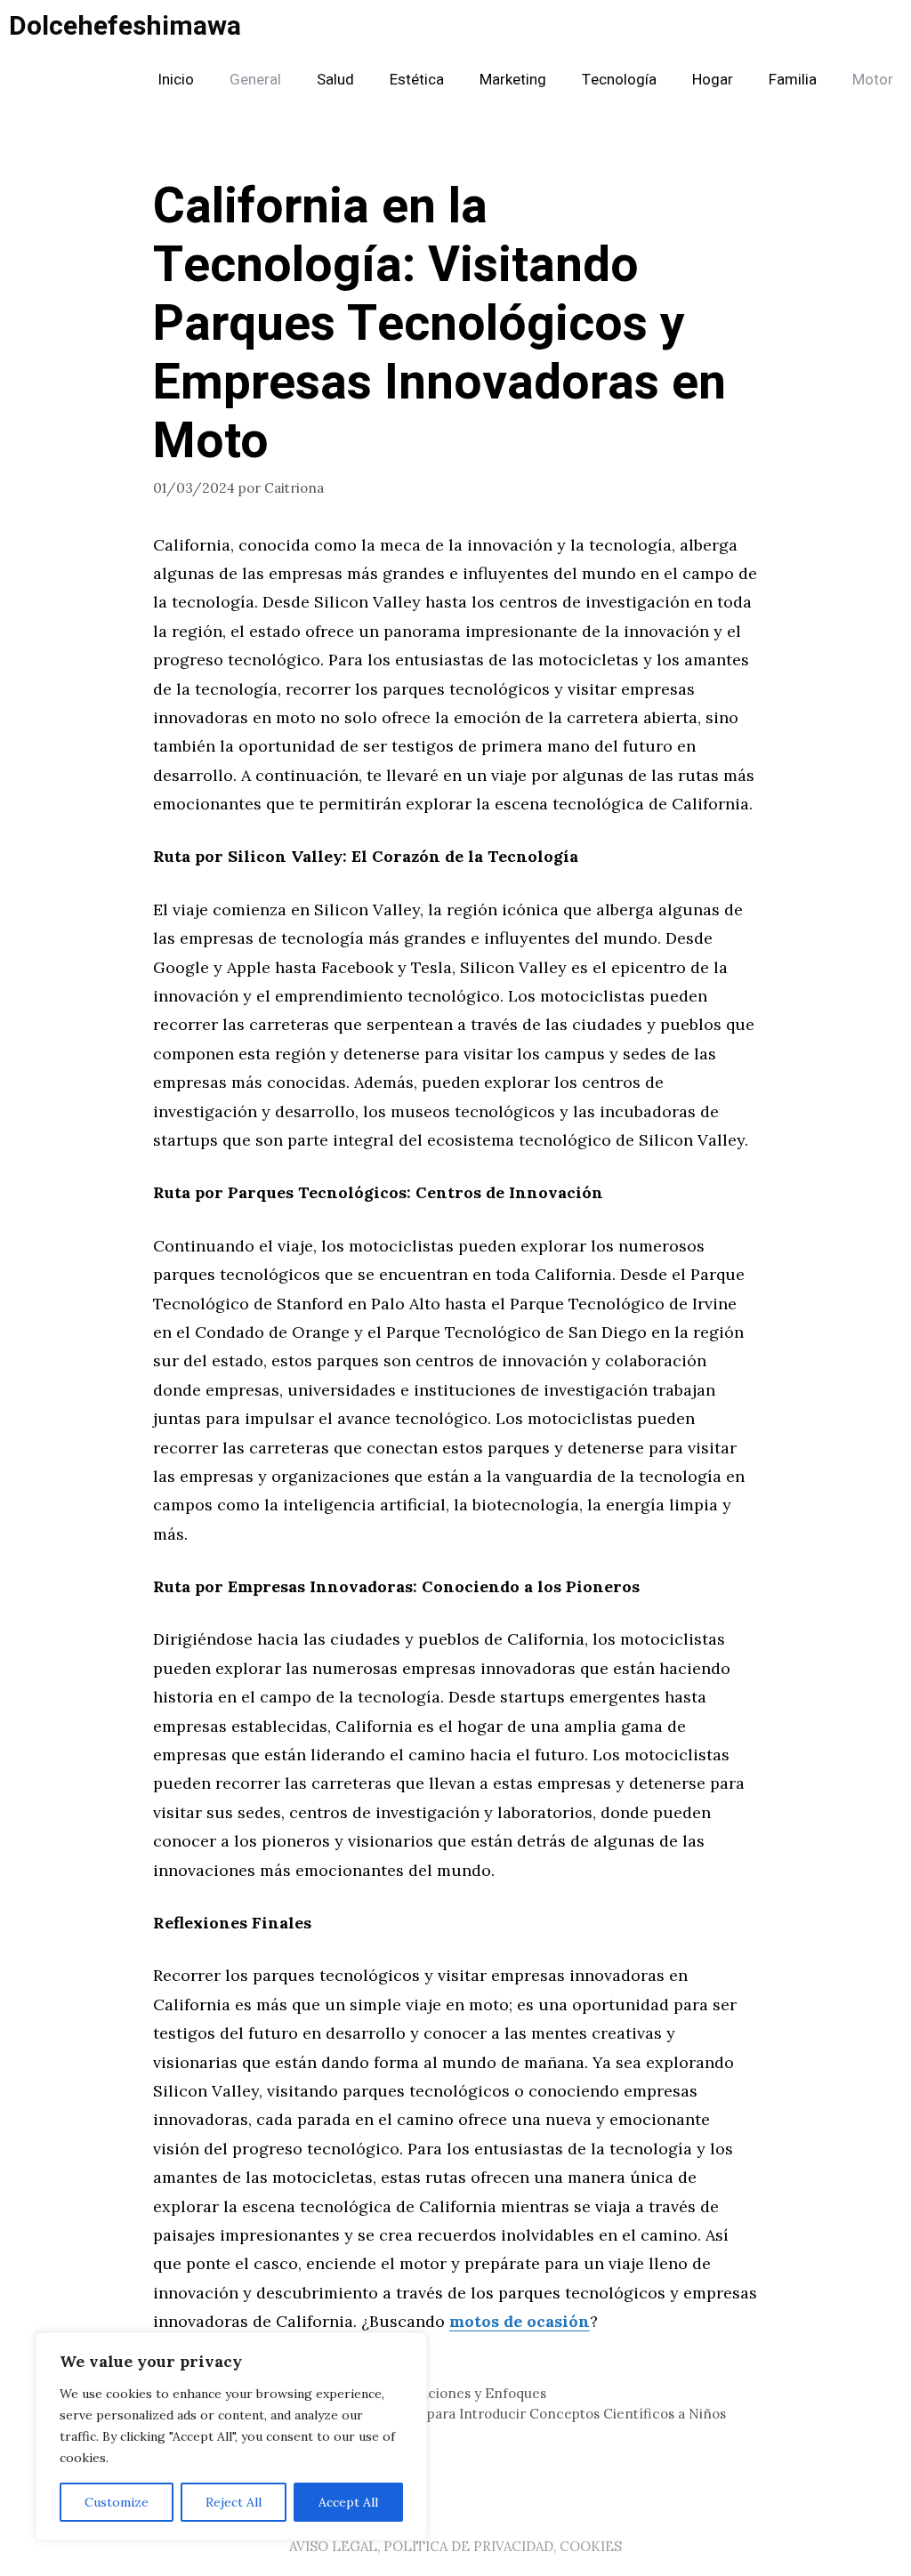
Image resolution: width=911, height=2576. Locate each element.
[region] (231, 2436)
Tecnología (619, 80)
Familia (793, 80)
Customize (117, 2502)
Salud (335, 80)
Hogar (713, 80)
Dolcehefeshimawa (125, 27)
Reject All (234, 2502)
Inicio (176, 80)
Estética (417, 80)
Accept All (348, 2502)
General (255, 80)
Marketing (513, 80)
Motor (873, 80)
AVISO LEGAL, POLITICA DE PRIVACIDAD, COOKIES (455, 2546)
